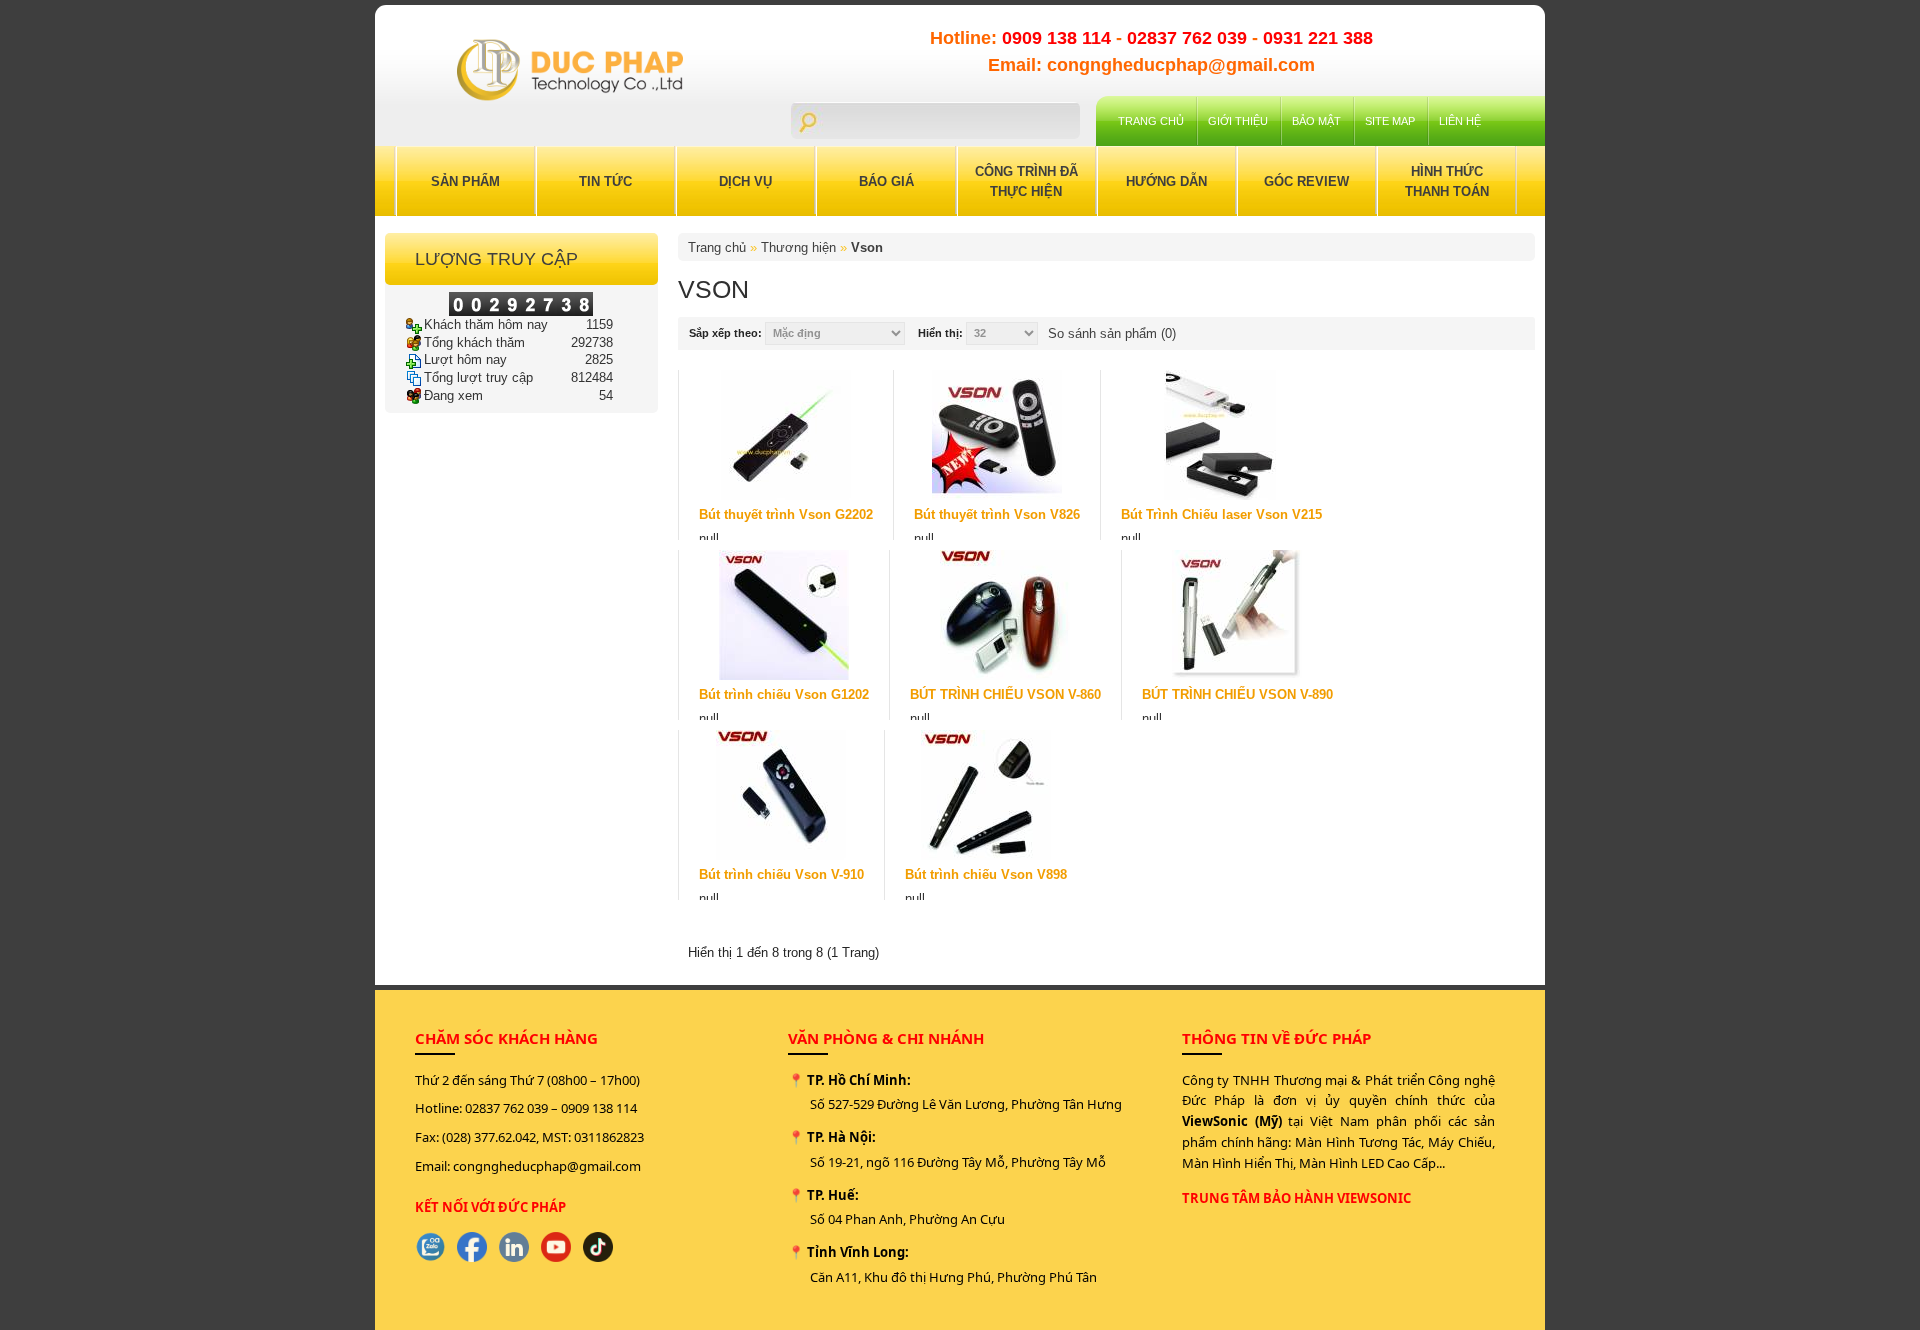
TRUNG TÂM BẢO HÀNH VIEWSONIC (1296, 1198)
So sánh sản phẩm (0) (1112, 333)
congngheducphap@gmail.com (547, 1166)
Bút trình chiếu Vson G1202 (784, 694)
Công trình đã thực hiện (1026, 181)
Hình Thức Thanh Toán (1447, 181)
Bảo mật (1316, 121)
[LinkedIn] (514, 1247)
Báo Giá (886, 181)
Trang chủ (1151, 121)
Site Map (1390, 121)
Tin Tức (605, 181)
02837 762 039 (1189, 38)
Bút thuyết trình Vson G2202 (786, 514)
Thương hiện (798, 247)
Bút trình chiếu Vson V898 (986, 874)
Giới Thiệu (1238, 121)
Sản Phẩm (465, 181)
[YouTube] (556, 1247)
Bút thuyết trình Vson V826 (997, 514)
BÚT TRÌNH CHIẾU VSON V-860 (1005, 694)
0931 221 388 (1318, 38)
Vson (867, 247)
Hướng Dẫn (1166, 181)
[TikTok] (598, 1247)
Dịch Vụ (745, 181)
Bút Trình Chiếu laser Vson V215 (1221, 514)
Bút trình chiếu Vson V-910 (781, 874)
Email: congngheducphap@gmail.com (1151, 65)
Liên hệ (1460, 121)
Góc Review (1306, 181)
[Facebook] (472, 1247)
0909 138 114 (1059, 38)
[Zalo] (430, 1247)
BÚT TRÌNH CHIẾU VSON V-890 (1237, 694)
